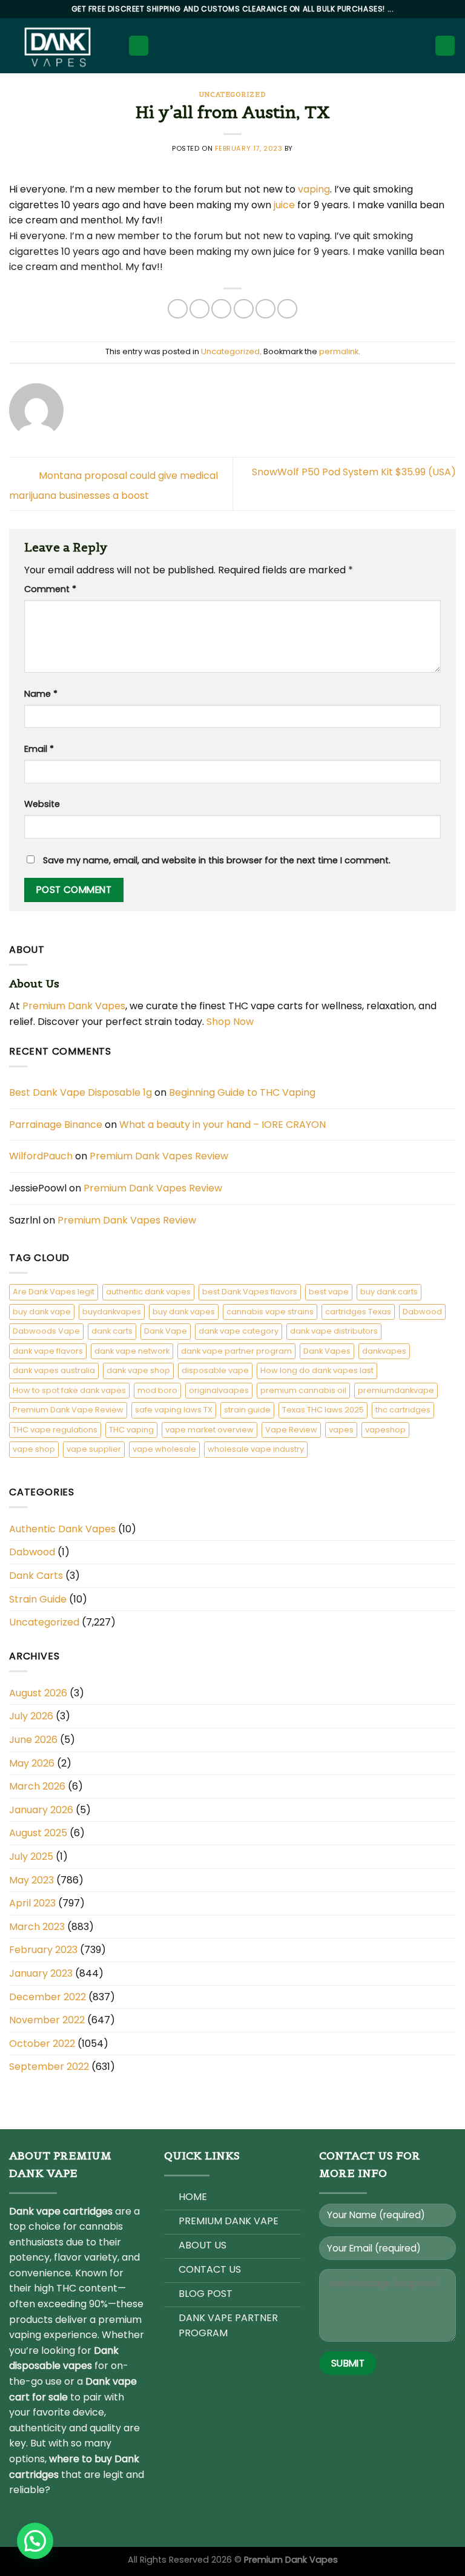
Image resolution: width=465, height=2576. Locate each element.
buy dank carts (389, 1292)
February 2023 (43, 1950)
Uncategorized (232, 94)
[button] (35, 2541)
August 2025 (38, 1833)
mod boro (157, 1390)
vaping (314, 189)
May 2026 (32, 1763)
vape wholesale (164, 1449)
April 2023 (32, 1903)
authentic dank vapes (148, 1292)
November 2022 (47, 2020)
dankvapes (384, 1351)
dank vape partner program (236, 1351)
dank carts (112, 1331)
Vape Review (291, 1430)
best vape (329, 1292)
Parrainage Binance (56, 1125)
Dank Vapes (327, 1351)
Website (42, 804)
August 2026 (38, 1693)
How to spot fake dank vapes (69, 1390)
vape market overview (209, 1430)
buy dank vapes (184, 1312)
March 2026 (37, 1786)
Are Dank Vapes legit (54, 1292)
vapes (341, 1430)
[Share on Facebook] (200, 309)
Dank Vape (166, 1331)
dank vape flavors (48, 1351)
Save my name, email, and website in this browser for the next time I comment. (217, 860)
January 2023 (41, 1973)
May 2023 (31, 1880)
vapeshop (385, 1430)
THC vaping (131, 1430)
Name (41, 694)
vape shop (34, 1449)
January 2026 (41, 1810)
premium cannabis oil (303, 1390)
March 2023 (37, 1927)
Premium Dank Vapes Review (159, 1156)
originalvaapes (219, 1390)
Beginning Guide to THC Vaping (242, 1092)
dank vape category (239, 1331)
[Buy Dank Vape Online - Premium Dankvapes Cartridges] (59, 46)
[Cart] (445, 46)
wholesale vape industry (256, 1449)
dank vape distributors (334, 1331)
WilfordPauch (41, 1156)
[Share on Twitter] (221, 309)
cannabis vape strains (270, 1312)
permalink (339, 351)
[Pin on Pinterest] (265, 309)
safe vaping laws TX (174, 1410)
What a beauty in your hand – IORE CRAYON (223, 1125)
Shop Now (231, 1022)
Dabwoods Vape (46, 1331)
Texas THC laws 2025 (323, 1410)
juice (284, 205)
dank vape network (132, 1351)
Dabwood (422, 1312)
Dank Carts (36, 1576)
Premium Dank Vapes (74, 1006)
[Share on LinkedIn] (287, 309)
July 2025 (31, 1856)
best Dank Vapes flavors (250, 1292)
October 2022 (42, 2044)
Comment (50, 589)
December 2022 (48, 1997)
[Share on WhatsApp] (178, 309)
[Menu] (139, 46)
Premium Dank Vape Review (68, 1410)
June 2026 (33, 1740)
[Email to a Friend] (244, 309)
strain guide (247, 1410)
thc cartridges (403, 1410)
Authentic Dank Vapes (62, 1529)
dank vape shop (138, 1370)
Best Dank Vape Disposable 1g (81, 1092)
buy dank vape (42, 1312)
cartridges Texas (358, 1312)
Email (39, 749)
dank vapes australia (54, 1370)
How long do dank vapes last (317, 1370)
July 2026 (31, 1716)
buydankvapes (112, 1312)
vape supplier (94, 1449)
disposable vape (215, 1370)
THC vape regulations (55, 1430)
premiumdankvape (396, 1390)
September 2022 (49, 2067)
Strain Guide (38, 1599)
